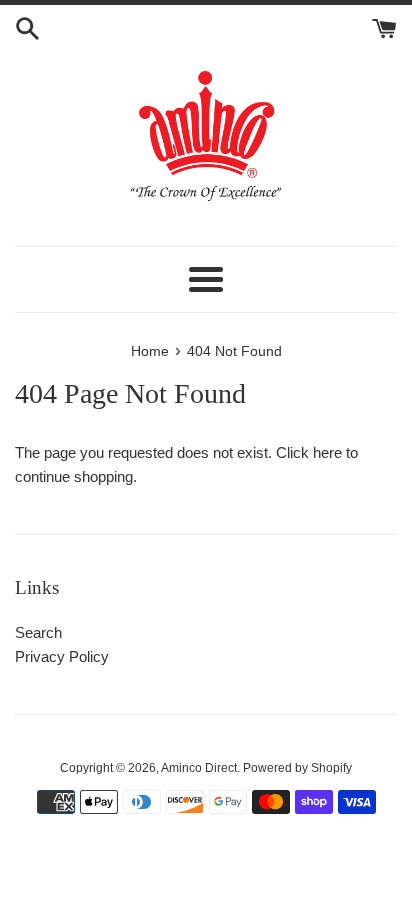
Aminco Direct (199, 768)
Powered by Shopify (297, 768)
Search (38, 632)
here (327, 452)
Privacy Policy (62, 656)
